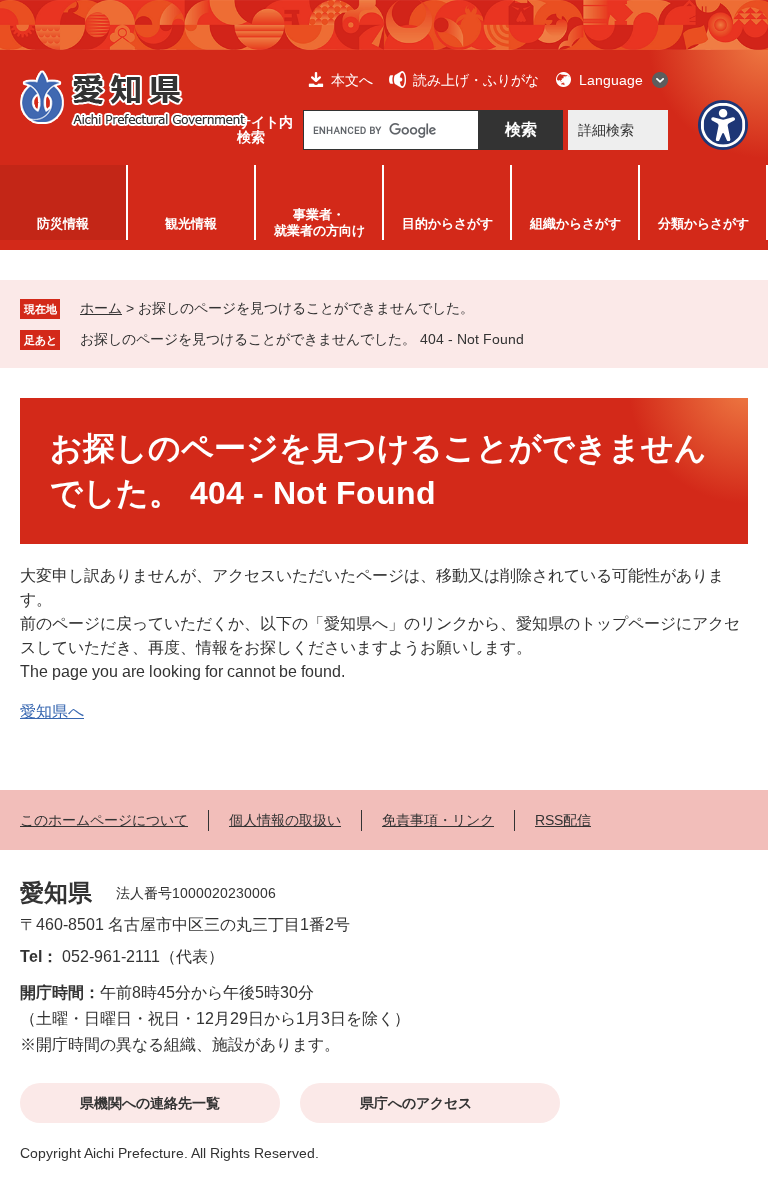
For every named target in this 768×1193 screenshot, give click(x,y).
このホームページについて (104, 820)
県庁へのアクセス (416, 1103)
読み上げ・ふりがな (476, 80)
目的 (447, 223)
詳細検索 (606, 130)
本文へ (352, 80)
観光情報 (191, 223)
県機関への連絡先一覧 (150, 1103)
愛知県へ (52, 711)
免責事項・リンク (438, 820)
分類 (703, 223)
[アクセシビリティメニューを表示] (723, 125)
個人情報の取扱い (285, 820)
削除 (538, 339)
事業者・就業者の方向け (319, 222)
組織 (575, 223)
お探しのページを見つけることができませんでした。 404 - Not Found (302, 339)
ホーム (101, 308)
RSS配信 (563, 820)
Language (611, 80)
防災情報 (63, 223)
